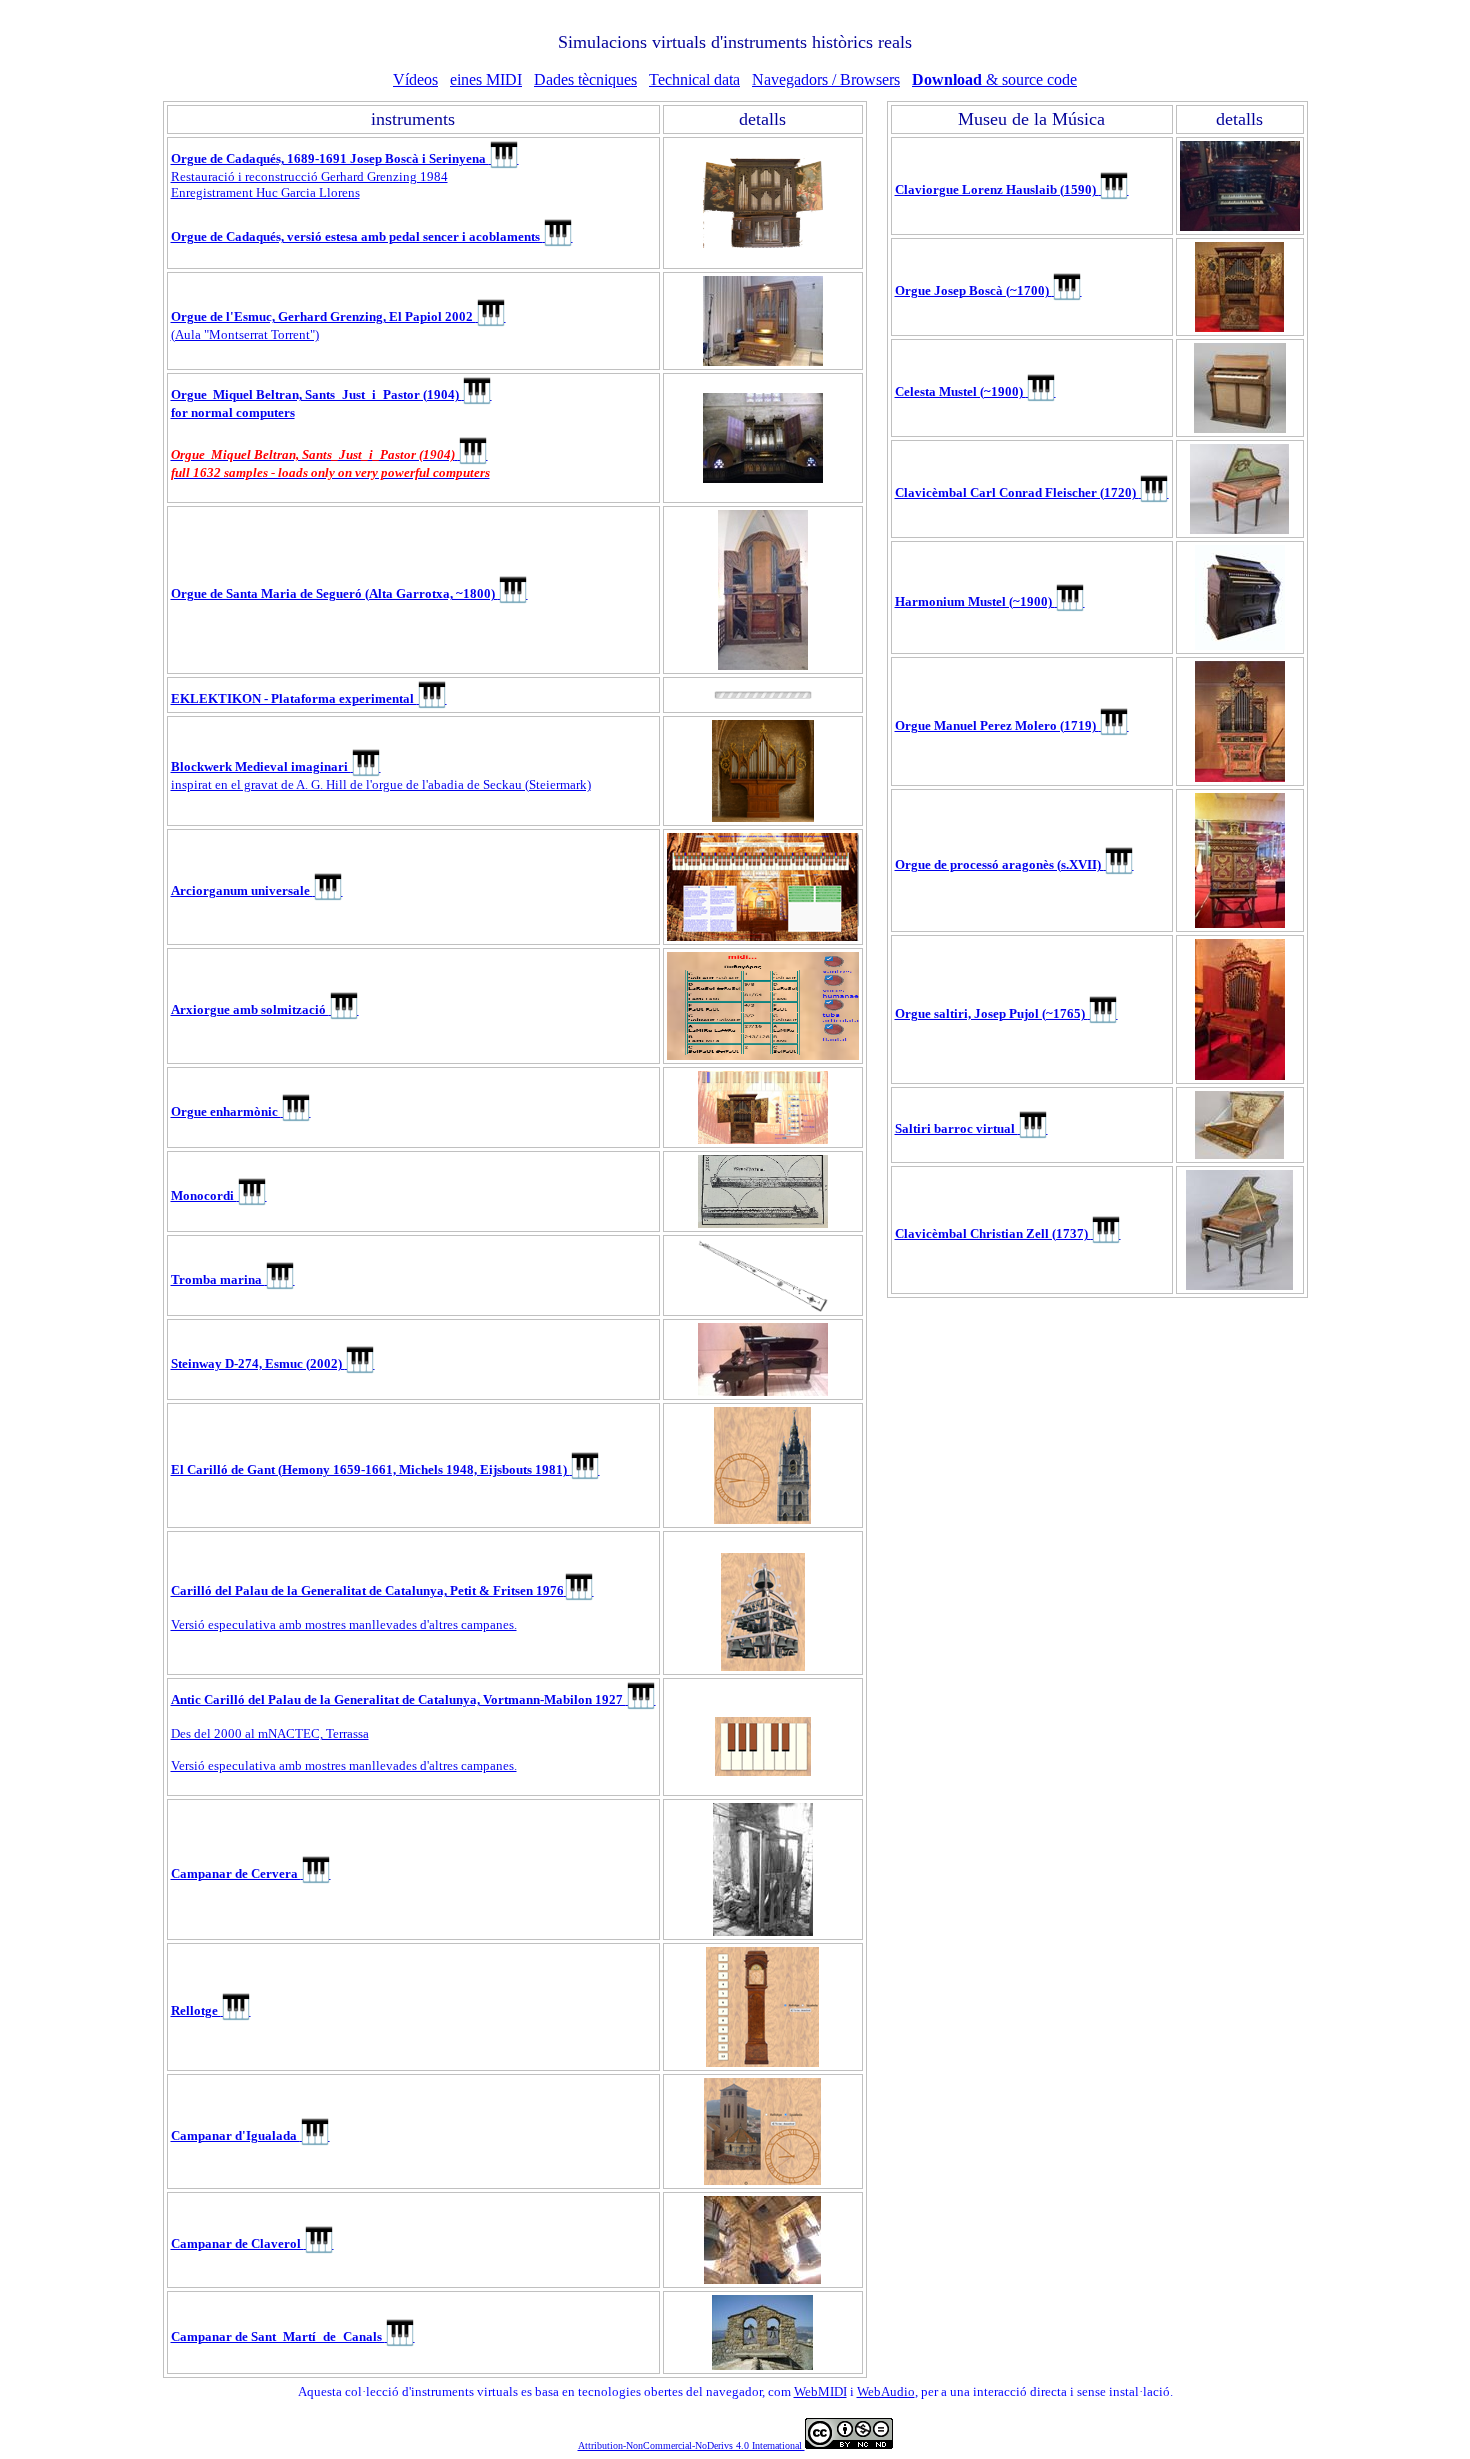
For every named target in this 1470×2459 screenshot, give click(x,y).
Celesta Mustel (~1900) (975, 391)
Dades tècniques (585, 79)
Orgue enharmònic (241, 1111)
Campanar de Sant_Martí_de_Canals (293, 2336)
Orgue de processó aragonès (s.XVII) (1014, 864)
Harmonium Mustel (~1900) (990, 601)
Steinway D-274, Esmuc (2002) (273, 1363)
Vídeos (415, 79)
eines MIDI (486, 79)
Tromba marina (233, 1279)
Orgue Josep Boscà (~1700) (988, 290)
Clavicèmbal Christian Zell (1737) (1008, 1233)
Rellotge (211, 2010)
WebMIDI (820, 2391)
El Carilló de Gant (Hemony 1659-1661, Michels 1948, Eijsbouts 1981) (385, 1469)
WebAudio (886, 2391)
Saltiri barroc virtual (971, 1128)
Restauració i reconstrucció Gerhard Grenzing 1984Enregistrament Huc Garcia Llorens (345, 175)
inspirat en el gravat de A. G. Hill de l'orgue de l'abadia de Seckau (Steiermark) (381, 784)
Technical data (694, 79)
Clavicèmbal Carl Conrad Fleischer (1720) (1032, 492)
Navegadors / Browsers (826, 79)
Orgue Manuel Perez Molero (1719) (1012, 725)
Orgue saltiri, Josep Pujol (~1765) (1006, 1013)
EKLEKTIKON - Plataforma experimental (309, 698)
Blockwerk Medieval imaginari (276, 766)
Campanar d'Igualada (250, 2135)
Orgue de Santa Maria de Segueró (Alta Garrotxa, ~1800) (349, 593)
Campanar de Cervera (251, 1873)
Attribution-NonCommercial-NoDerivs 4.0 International (691, 2445)
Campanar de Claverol (252, 2243)
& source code (994, 79)
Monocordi (219, 1195)
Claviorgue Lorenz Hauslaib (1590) (1012, 189)
